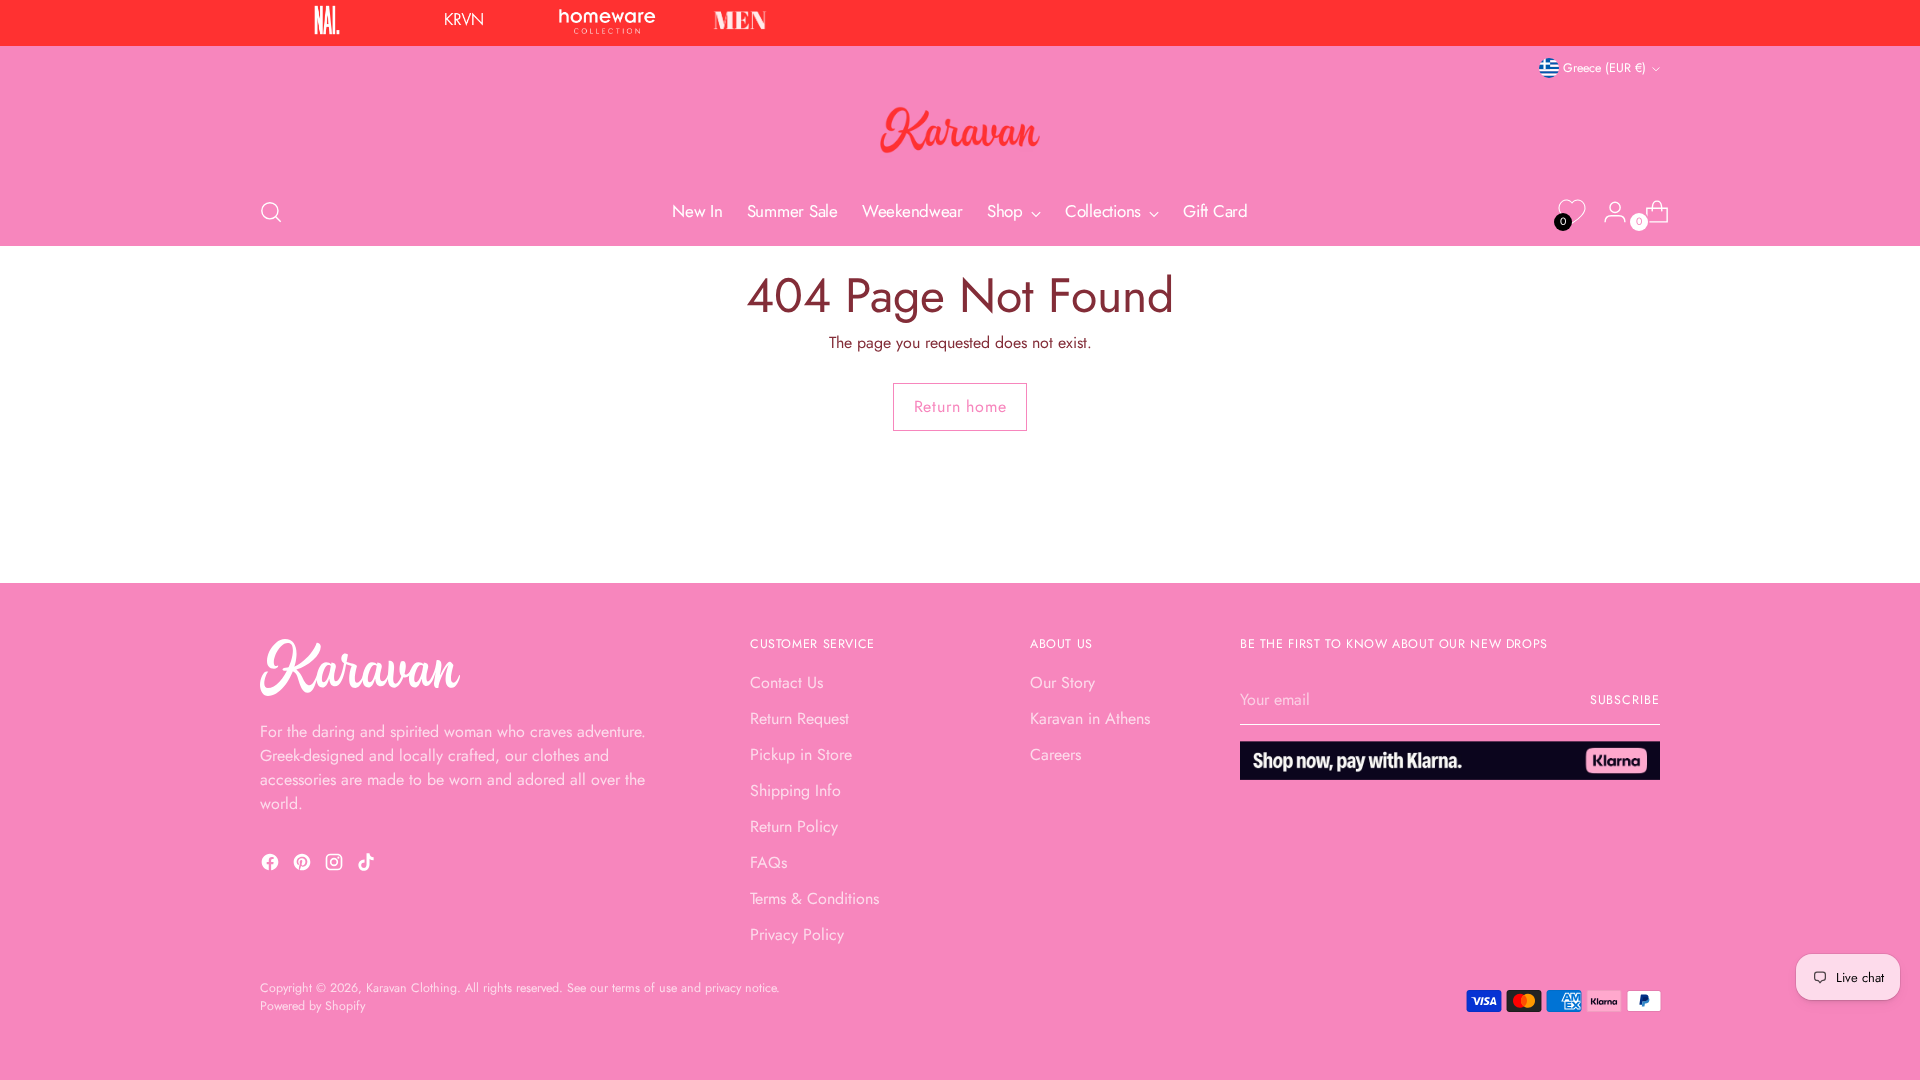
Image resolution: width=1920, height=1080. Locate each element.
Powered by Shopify (312, 1006)
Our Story (1062, 682)
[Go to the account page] (1607, 212)
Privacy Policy (797, 934)
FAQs (768, 862)
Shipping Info (795, 790)
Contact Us (786, 682)
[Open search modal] (271, 212)
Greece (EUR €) (1604, 68)
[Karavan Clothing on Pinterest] (304, 865)
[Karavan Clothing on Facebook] (272, 865)
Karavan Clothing (411, 988)
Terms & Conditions (814, 898)
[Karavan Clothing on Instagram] (336, 865)
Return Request (799, 718)
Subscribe (1625, 700)
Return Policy (794, 826)
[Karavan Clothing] (960, 130)
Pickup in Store (801, 754)
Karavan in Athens (1090, 718)
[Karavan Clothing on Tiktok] (368, 865)
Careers (1055, 754)
